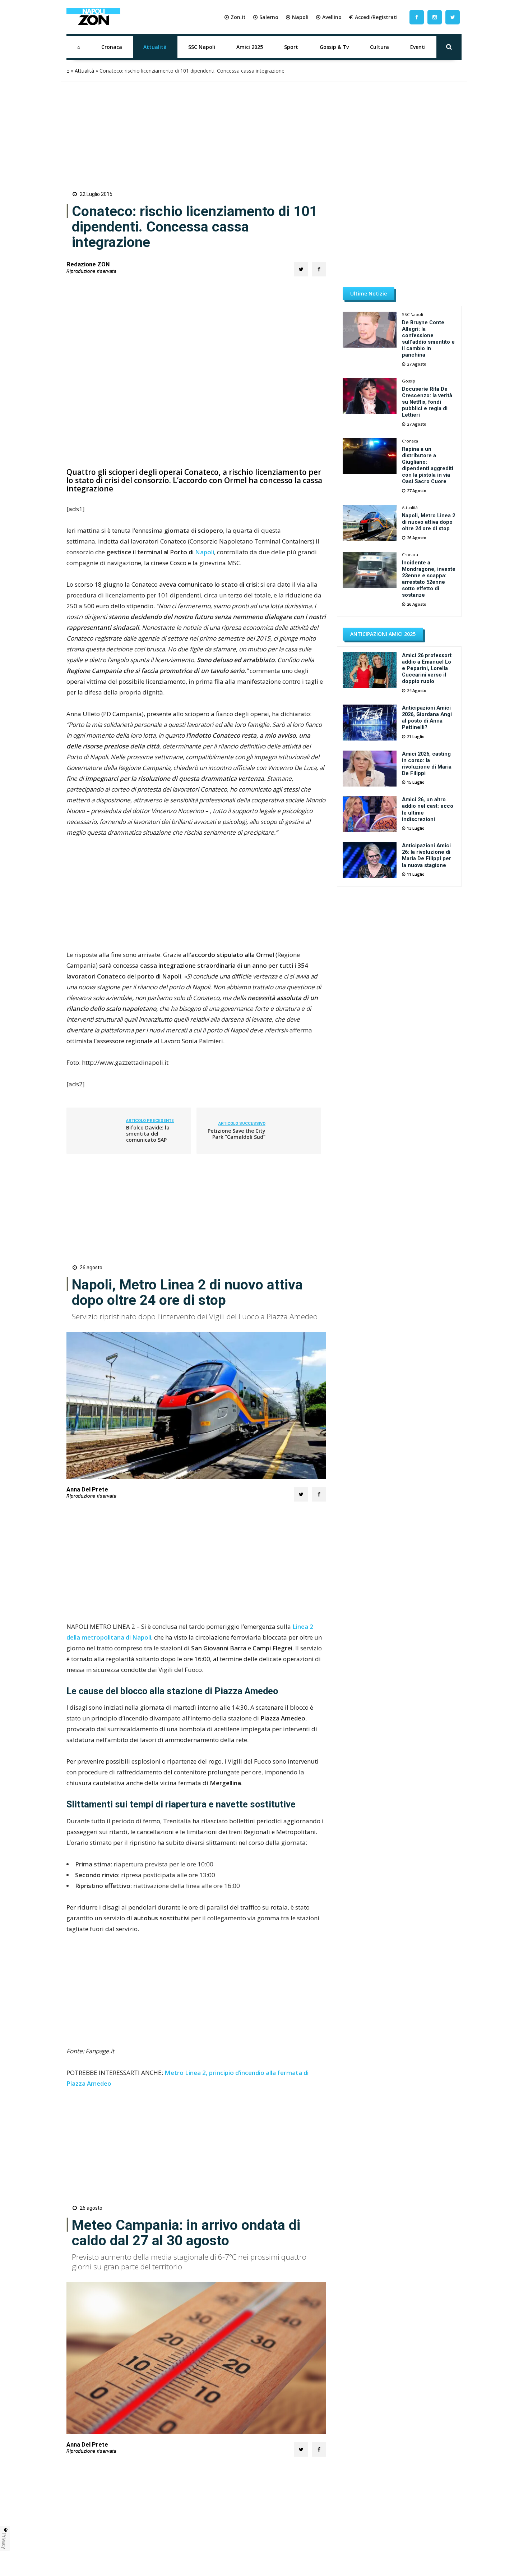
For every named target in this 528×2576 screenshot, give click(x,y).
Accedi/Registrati (376, 17)
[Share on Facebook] (319, 269)
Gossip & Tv (334, 47)
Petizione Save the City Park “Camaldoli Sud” (237, 1134)
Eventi (418, 47)
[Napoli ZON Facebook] (417, 17)
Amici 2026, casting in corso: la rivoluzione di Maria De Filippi (427, 764)
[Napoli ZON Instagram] (435, 17)
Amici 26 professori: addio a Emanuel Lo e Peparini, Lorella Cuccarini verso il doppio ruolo (427, 668)
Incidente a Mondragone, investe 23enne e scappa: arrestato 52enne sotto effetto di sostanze (429, 579)
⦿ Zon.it (235, 17)
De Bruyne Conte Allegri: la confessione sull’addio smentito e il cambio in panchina (428, 339)
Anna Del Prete (87, 1489)
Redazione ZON (88, 264)
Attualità (155, 47)
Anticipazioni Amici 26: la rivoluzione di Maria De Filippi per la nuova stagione (427, 855)
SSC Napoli (202, 47)
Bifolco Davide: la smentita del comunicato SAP (148, 1134)
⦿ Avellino (329, 17)
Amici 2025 (250, 47)
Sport (291, 47)
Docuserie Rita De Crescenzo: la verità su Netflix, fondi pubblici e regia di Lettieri (427, 402)
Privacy (4, 2541)
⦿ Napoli (297, 17)
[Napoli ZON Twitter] (453, 17)
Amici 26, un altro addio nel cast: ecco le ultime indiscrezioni (428, 809)
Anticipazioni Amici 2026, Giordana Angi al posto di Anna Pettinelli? (427, 718)
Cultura (379, 47)
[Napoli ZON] (93, 17)
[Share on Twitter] (301, 269)
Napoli (205, 552)
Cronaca (112, 47)
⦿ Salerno (266, 17)
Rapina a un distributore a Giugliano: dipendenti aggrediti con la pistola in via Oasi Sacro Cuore (428, 465)
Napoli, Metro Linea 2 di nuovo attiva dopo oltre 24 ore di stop (429, 522)
